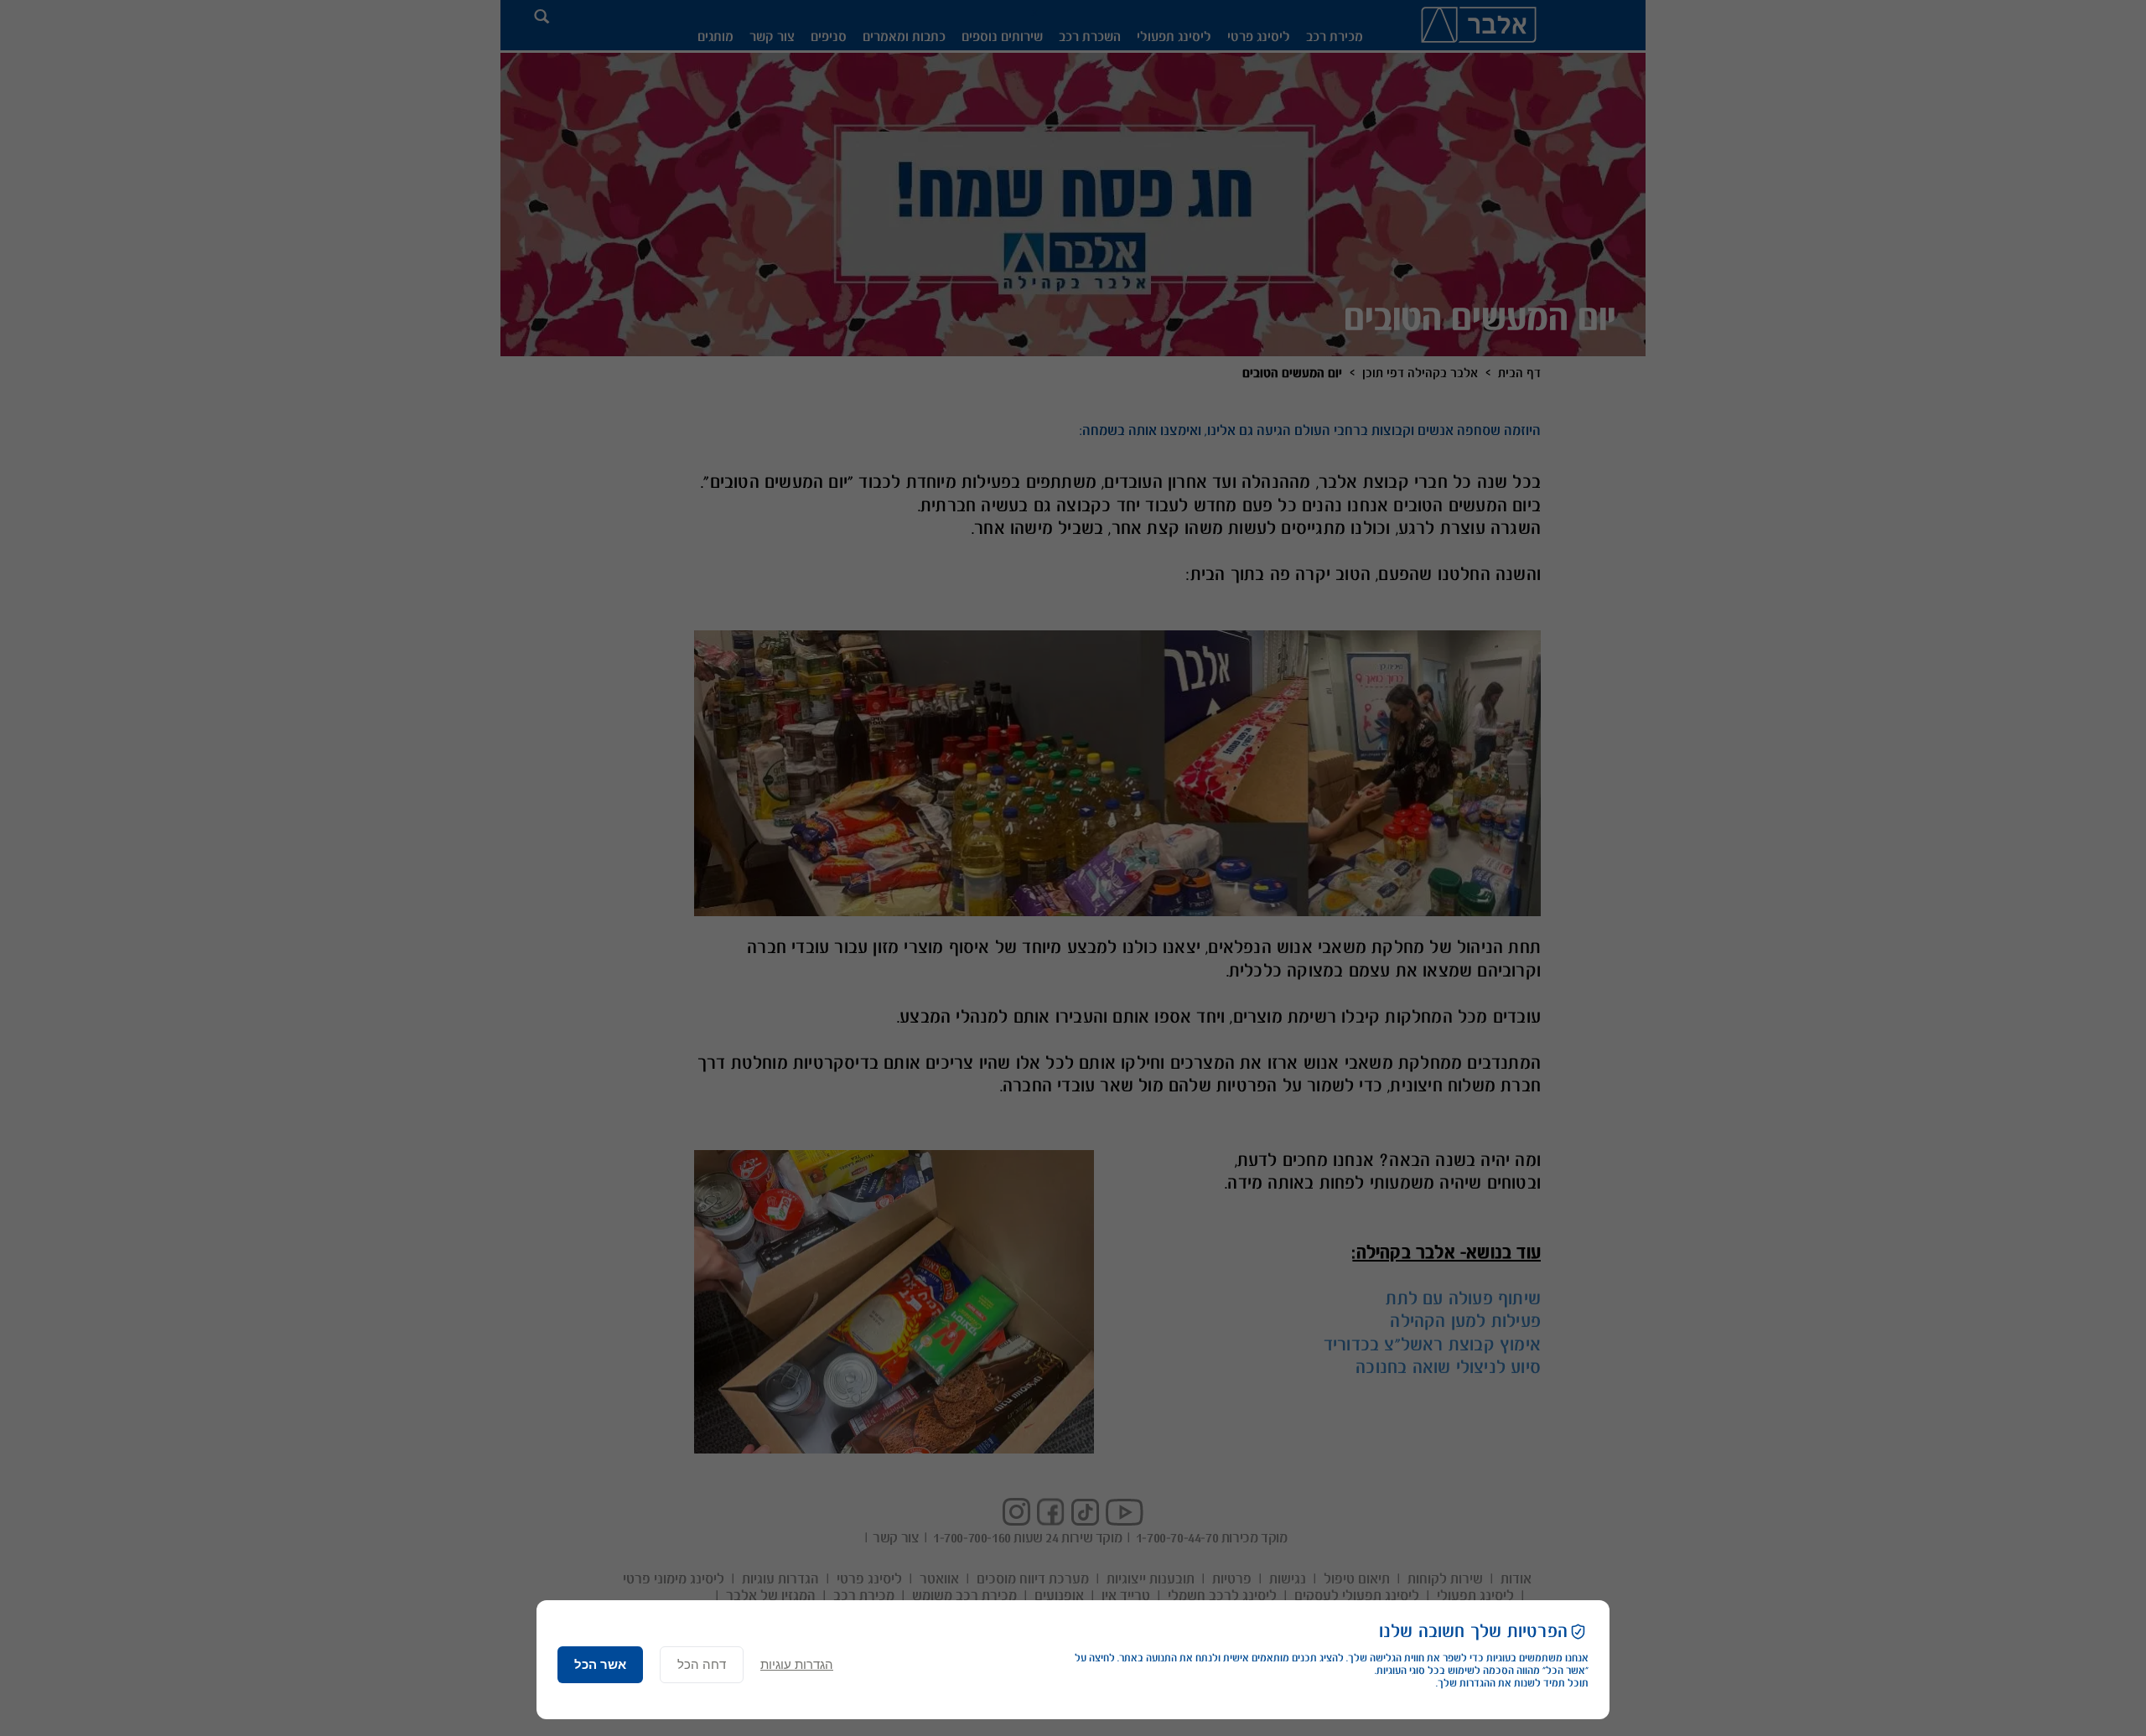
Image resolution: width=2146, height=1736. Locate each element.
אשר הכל (600, 1664)
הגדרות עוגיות (797, 1664)
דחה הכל (702, 1664)
